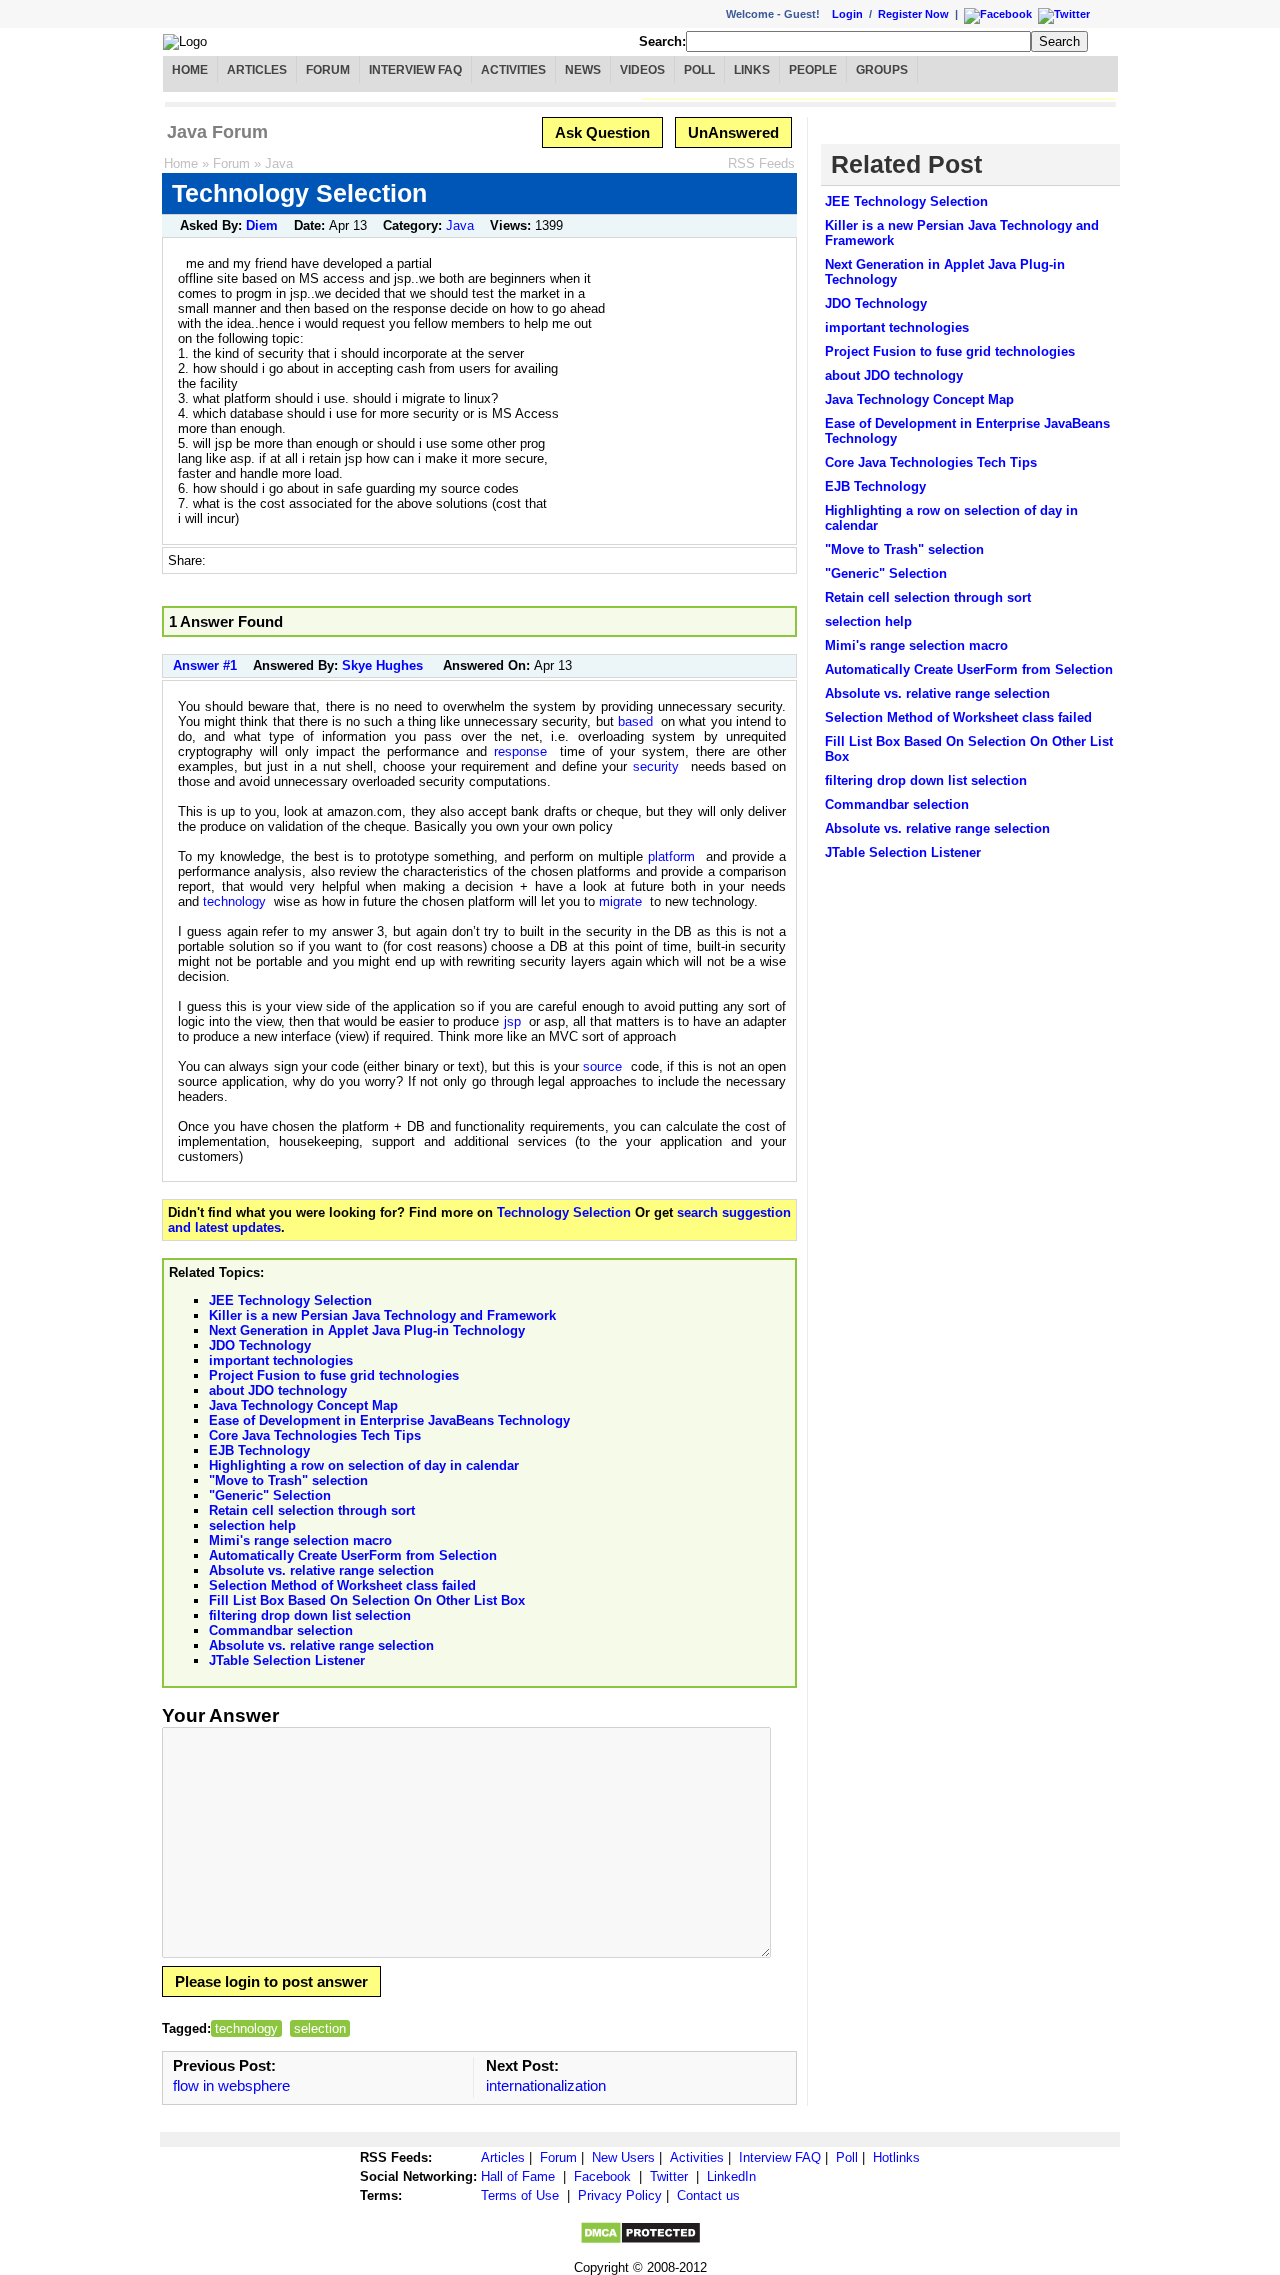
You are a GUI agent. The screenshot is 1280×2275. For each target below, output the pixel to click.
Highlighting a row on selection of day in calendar (364, 1465)
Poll (699, 70)
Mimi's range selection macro (300, 1540)
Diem (262, 225)
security (656, 766)
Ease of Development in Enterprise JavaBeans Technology (389, 1420)
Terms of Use (520, 2195)
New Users (623, 2157)
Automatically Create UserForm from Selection (353, 1555)
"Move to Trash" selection (288, 1480)
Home (190, 70)
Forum (328, 70)
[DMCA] (640, 2240)
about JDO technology (278, 1390)
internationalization (546, 2085)
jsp (512, 1021)
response (520, 751)
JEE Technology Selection (290, 1300)
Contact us (708, 2195)
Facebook (602, 2176)
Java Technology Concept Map (303, 1405)
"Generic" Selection (270, 1495)
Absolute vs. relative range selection (321, 1570)
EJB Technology (259, 1450)
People (813, 70)
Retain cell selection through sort (312, 1510)
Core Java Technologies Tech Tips (315, 1435)
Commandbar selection (281, 1630)
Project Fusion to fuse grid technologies (334, 1375)
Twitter (669, 2176)
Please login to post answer (271, 1981)
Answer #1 (205, 665)
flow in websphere (231, 2085)
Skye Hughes (382, 665)
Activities (513, 70)
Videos (642, 70)
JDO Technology (260, 1345)
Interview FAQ (415, 70)
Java (279, 163)
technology (234, 901)
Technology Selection (564, 1212)
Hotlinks (896, 2157)
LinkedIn (731, 2176)
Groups (882, 70)
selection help (252, 1525)
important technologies (281, 1360)
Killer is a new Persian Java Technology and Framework (382, 1315)
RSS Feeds (761, 163)
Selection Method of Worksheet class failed (342, 1585)
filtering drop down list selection (310, 1615)
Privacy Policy (620, 2195)
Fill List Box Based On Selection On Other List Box (367, 1600)
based (635, 721)
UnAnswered (733, 132)
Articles (257, 70)
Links (752, 70)
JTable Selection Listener (287, 1660)
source (602, 1066)
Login (847, 14)
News (583, 70)
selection (320, 2028)
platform (671, 856)
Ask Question (602, 132)
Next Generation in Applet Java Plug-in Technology (367, 1330)
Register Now (913, 14)
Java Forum (217, 132)
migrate (620, 901)
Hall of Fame (518, 2176)
